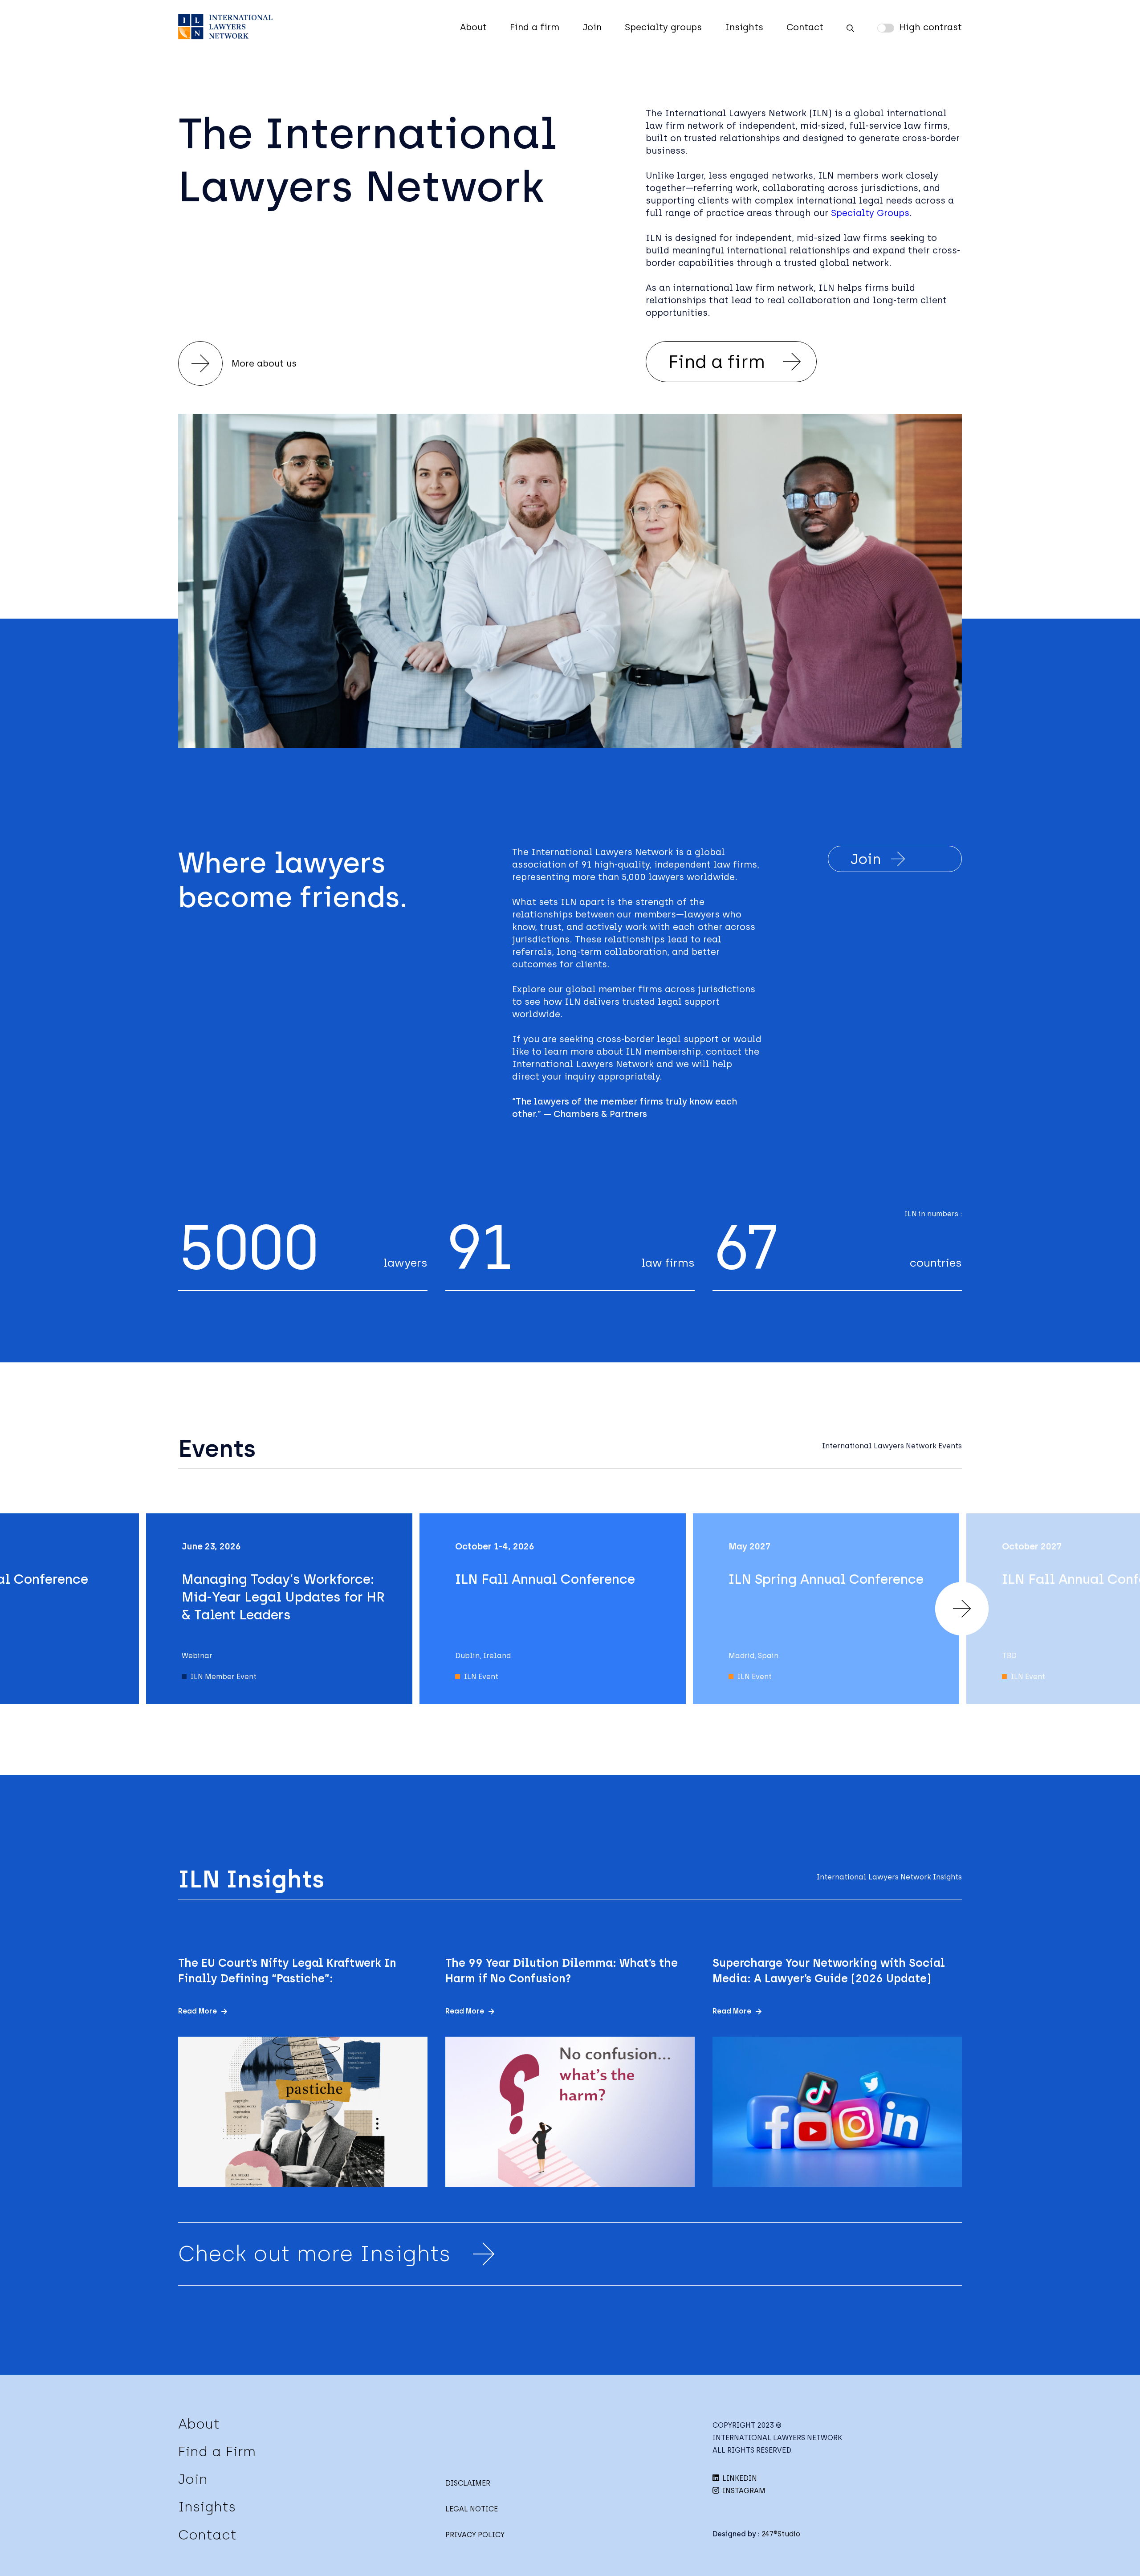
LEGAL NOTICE (472, 2509)
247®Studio (781, 2534)
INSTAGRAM (743, 2491)
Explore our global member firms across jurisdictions (634, 989)
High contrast (930, 27)
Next (962, 1609)
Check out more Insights (314, 2254)
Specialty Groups (870, 213)
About (473, 27)
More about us (264, 363)
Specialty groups (663, 27)
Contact (805, 27)
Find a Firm (217, 2452)
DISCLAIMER (468, 2483)
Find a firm (535, 27)
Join (592, 27)
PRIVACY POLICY (475, 2535)
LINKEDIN (739, 2478)
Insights (744, 27)
